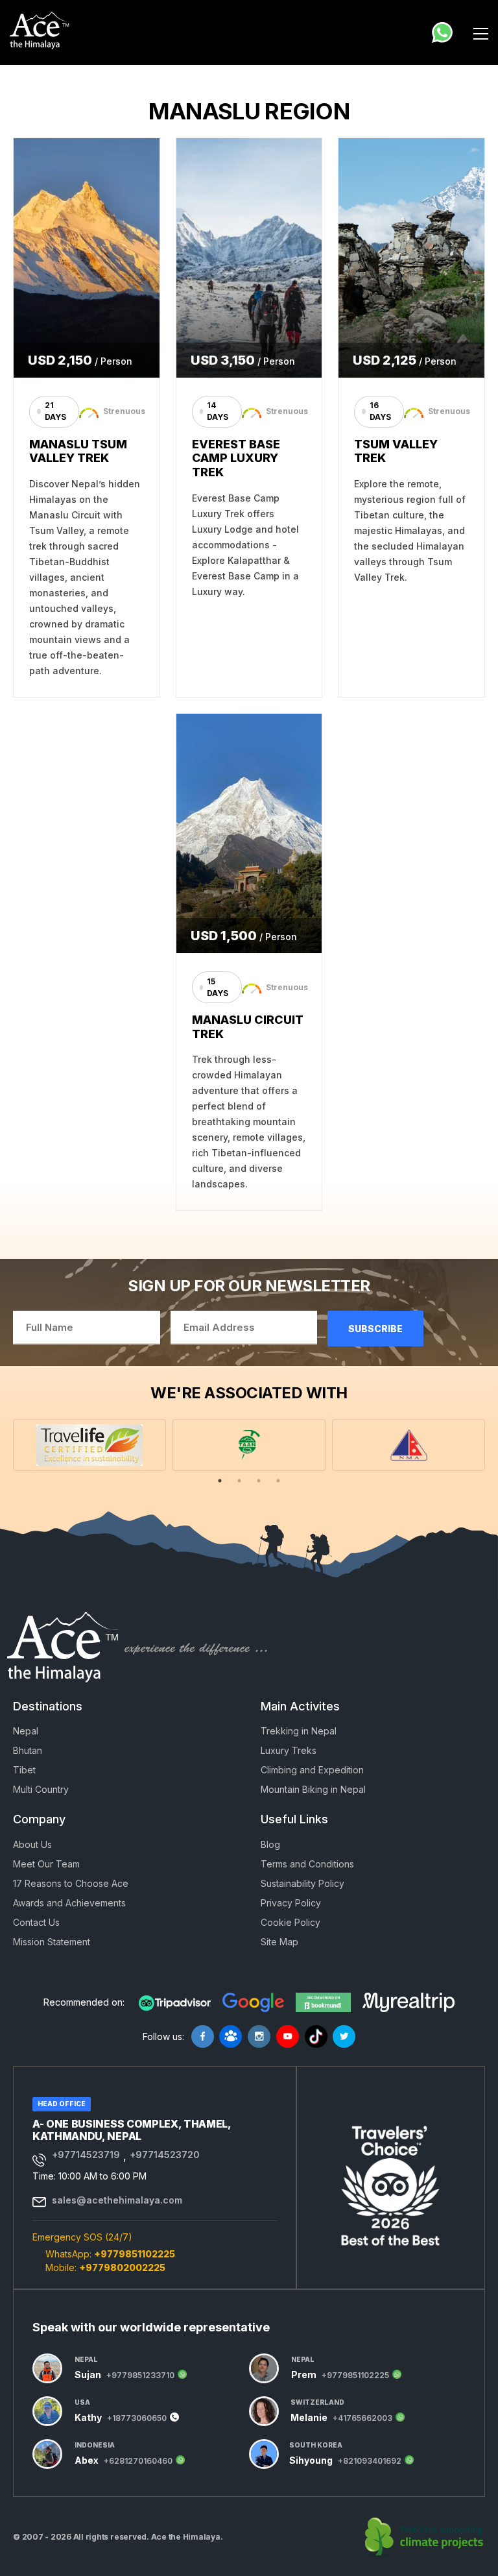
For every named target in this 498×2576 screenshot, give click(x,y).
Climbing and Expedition (312, 1770)
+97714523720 (165, 2155)
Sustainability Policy (302, 1883)
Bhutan (28, 1750)
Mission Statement (52, 1942)
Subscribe (375, 1329)
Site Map (279, 1942)
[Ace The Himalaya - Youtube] (288, 2036)
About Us (32, 1844)
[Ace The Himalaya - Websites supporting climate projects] (425, 2537)
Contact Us (36, 1922)
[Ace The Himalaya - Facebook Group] (231, 2036)
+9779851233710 (140, 2376)
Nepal (26, 1731)
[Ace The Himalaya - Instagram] (259, 2036)
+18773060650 (137, 2418)
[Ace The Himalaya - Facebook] (203, 2036)
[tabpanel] (89, 1445)
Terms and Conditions (307, 1864)
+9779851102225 (135, 2254)
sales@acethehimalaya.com (117, 2200)
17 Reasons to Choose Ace (71, 1883)
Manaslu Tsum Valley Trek (78, 451)
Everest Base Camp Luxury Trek (236, 458)
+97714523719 (86, 2155)
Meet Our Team (46, 1864)
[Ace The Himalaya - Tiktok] (316, 2036)
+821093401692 (370, 2461)
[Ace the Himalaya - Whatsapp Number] (442, 32)
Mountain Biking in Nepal (313, 1789)
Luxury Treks (289, 1750)
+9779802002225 (122, 2267)
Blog (270, 1844)
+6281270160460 (138, 2461)
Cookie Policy (290, 1922)
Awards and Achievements (69, 1903)
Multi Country (41, 1789)
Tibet (24, 1770)
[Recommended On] (175, 2002)
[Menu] (481, 32)
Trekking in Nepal (299, 1731)
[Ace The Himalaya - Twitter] (344, 2036)
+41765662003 (362, 2418)
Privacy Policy (291, 1903)
